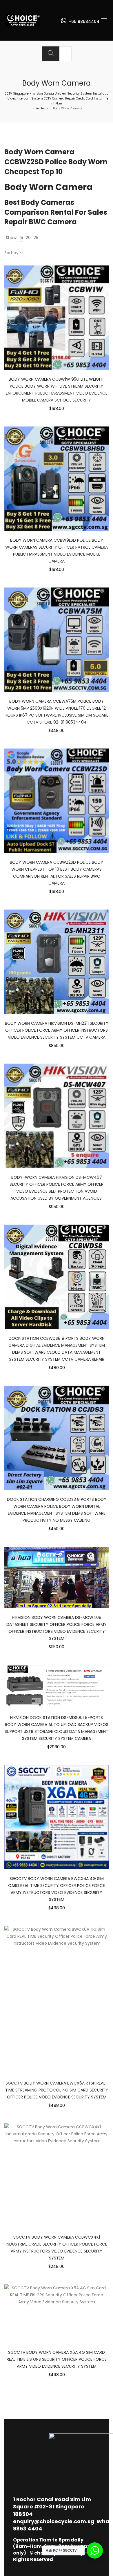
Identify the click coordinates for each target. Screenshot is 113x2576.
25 (36, 238)
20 (28, 238)
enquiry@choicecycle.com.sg (54, 2521)
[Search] (51, 54)
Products (42, 108)
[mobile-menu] (104, 20)
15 (21, 238)
